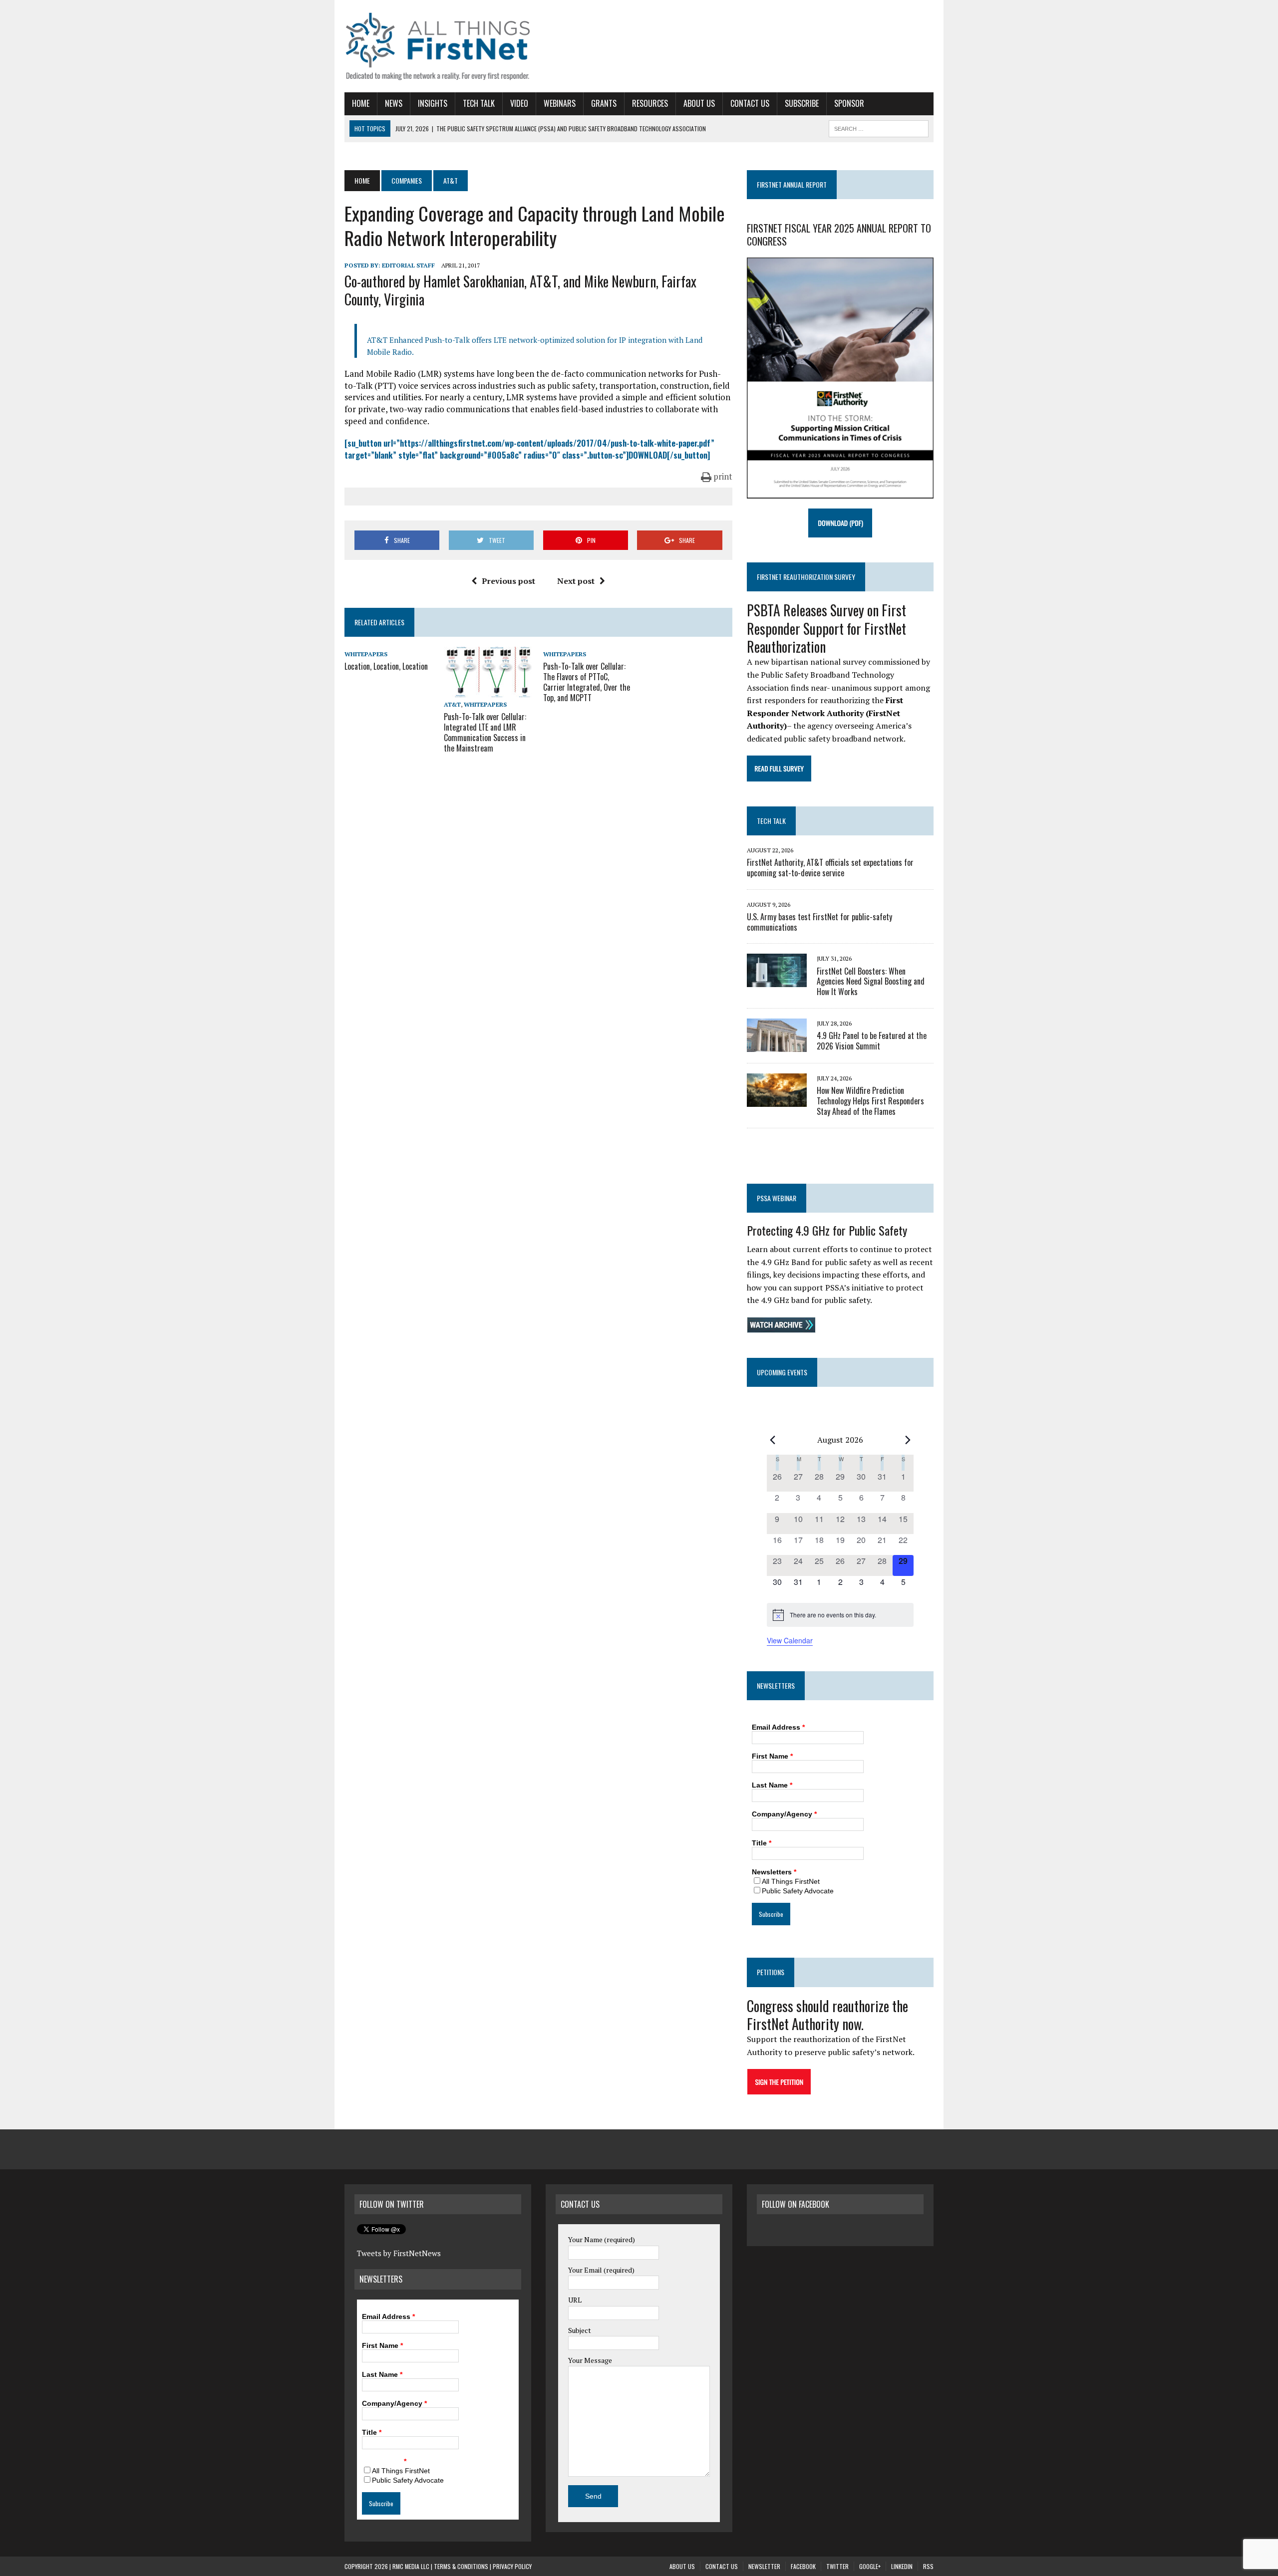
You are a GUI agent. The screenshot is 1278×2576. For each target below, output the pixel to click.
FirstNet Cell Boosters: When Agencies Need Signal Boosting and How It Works (871, 982)
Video (519, 103)
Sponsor (849, 103)
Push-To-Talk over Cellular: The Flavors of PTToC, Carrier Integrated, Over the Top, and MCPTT (587, 682)
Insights (433, 103)
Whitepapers (366, 654)
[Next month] (908, 1440)
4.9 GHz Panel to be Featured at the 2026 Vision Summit (872, 1041)
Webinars (560, 103)
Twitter (837, 2566)
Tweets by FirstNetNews (399, 2253)
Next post (576, 581)
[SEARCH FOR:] (879, 127)
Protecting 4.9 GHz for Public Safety (827, 1230)
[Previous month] (773, 1440)
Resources (650, 103)
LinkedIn (902, 2566)
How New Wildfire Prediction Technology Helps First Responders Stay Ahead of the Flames (870, 1101)
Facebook (803, 2566)
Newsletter (764, 2566)
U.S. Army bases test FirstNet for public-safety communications (819, 922)
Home (361, 103)
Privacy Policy (512, 2566)
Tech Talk (479, 103)
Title (762, 1843)
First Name (772, 1756)
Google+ (870, 2566)
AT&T (452, 704)
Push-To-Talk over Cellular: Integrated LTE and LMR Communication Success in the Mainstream (485, 732)
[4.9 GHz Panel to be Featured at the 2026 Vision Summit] (777, 1045)
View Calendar (790, 1640)
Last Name (772, 1785)
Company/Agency (784, 1814)
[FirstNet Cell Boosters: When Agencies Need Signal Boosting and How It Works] (777, 981)
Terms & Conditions (461, 2566)
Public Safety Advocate (798, 1891)
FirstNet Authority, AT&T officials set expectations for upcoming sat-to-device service (830, 868)
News (394, 103)
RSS (928, 2566)
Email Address (778, 1727)
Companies (407, 180)
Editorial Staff (408, 265)
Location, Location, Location (386, 666)
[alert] (840, 1615)
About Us (699, 103)
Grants (604, 103)
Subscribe (802, 103)
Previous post (508, 581)
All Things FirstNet (791, 1881)
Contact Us (750, 103)
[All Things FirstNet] (438, 46)
